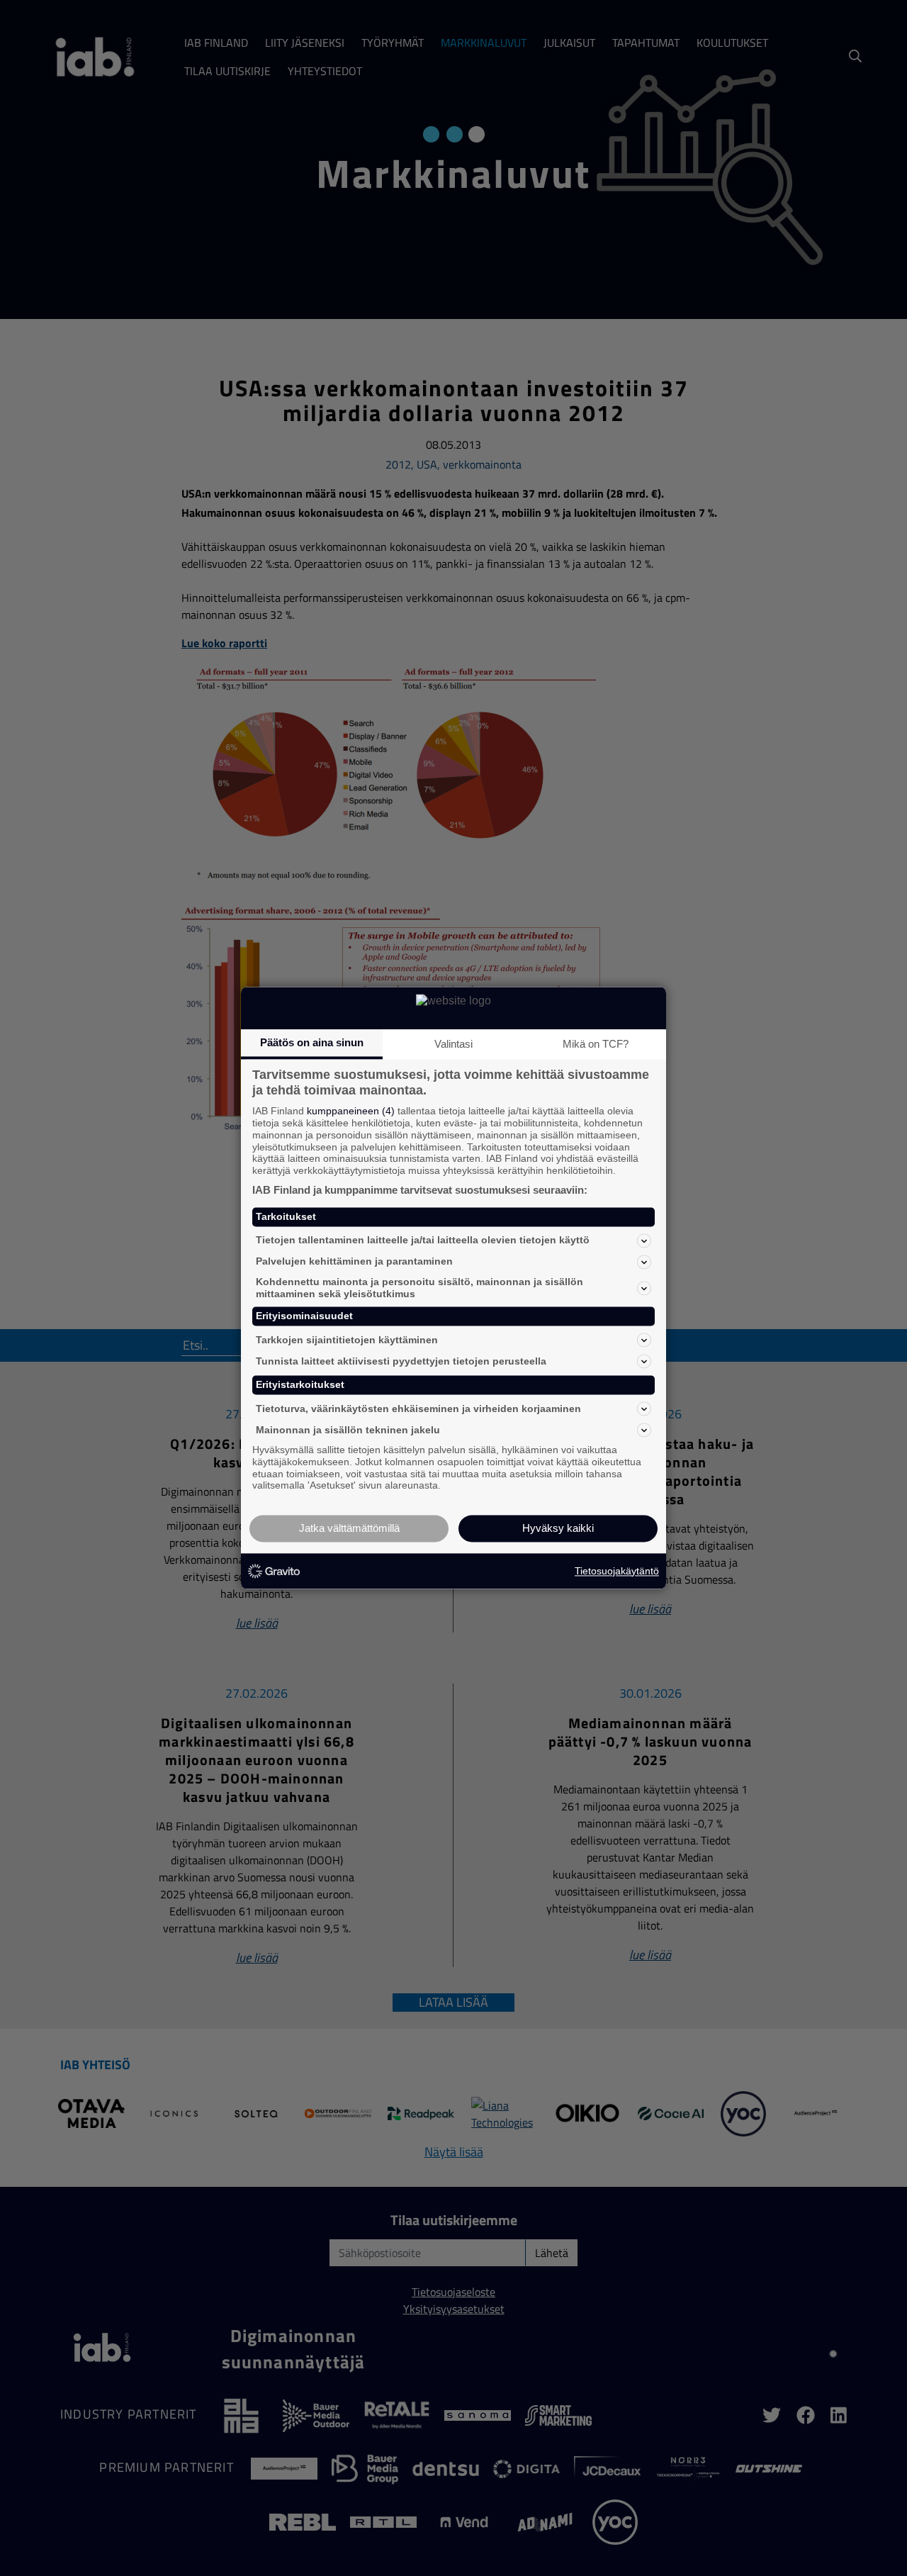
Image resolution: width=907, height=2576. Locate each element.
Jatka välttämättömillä (349, 1529)
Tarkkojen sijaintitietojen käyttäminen (347, 1340)
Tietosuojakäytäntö (617, 1571)
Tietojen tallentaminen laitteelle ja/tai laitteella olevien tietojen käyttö (423, 1241)
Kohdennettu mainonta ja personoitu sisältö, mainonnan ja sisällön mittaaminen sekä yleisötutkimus (419, 1288)
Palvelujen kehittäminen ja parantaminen (354, 1262)
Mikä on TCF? (596, 1044)
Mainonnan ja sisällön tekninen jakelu (348, 1430)
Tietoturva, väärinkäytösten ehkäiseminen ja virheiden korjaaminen (418, 1409)
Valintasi (453, 1044)
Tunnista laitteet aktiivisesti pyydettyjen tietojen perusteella (401, 1361)
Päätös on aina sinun (312, 1042)
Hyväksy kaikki (558, 1529)
